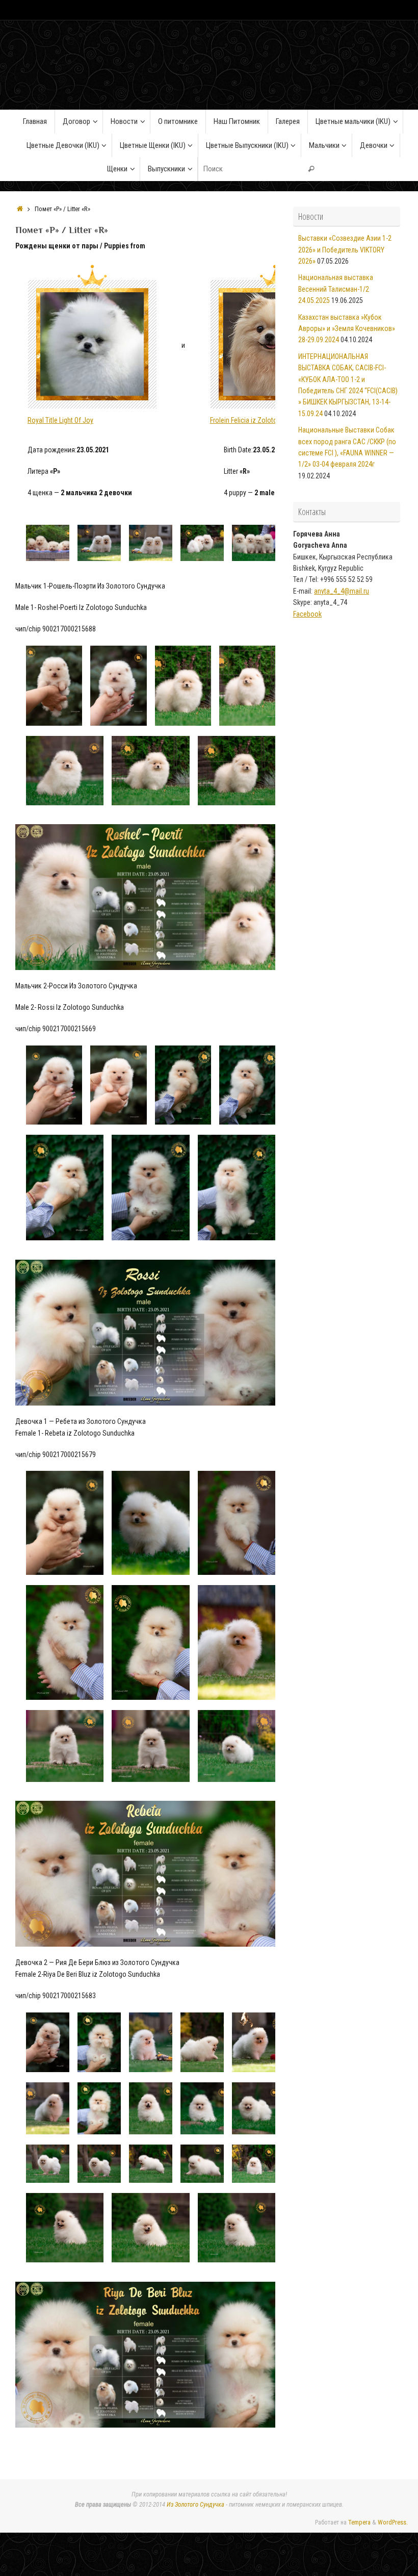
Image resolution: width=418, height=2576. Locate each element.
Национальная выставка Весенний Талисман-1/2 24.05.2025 (336, 289)
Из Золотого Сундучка (195, 2504)
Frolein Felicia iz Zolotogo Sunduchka (264, 420)
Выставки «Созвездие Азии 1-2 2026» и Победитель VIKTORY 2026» (345, 250)
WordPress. (393, 2522)
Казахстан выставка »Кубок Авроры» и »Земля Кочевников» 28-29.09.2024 (347, 329)
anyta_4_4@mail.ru (342, 591)
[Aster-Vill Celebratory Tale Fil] (92, 337)
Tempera (359, 2522)
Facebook (307, 614)
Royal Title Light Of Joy (60, 420)
